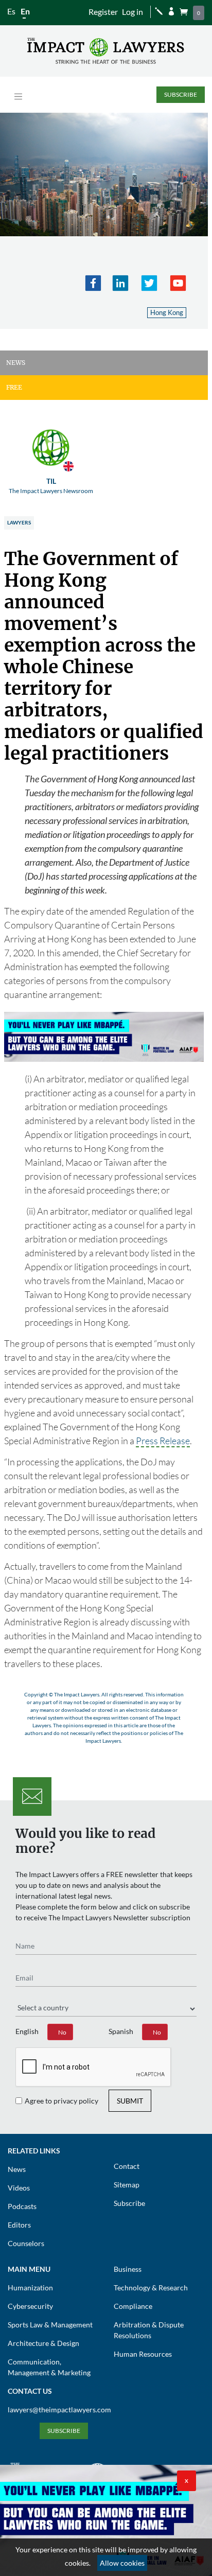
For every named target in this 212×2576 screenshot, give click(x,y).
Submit (130, 2101)
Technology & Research (151, 2288)
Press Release (163, 1441)
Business (128, 2269)
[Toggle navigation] (18, 97)
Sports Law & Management (50, 2325)
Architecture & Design (43, 2343)
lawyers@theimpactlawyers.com (59, 2409)
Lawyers (19, 522)
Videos (19, 2188)
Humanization (30, 2288)
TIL (51, 486)
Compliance (133, 2306)
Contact (127, 2166)
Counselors (26, 2243)
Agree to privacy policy (61, 2101)
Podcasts (22, 2206)
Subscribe (181, 94)
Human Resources (143, 2354)
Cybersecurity (30, 2306)
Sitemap (127, 2185)
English (27, 2031)
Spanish (121, 2031)
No (62, 2032)
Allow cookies (122, 2563)
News (17, 2169)
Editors (19, 2225)
